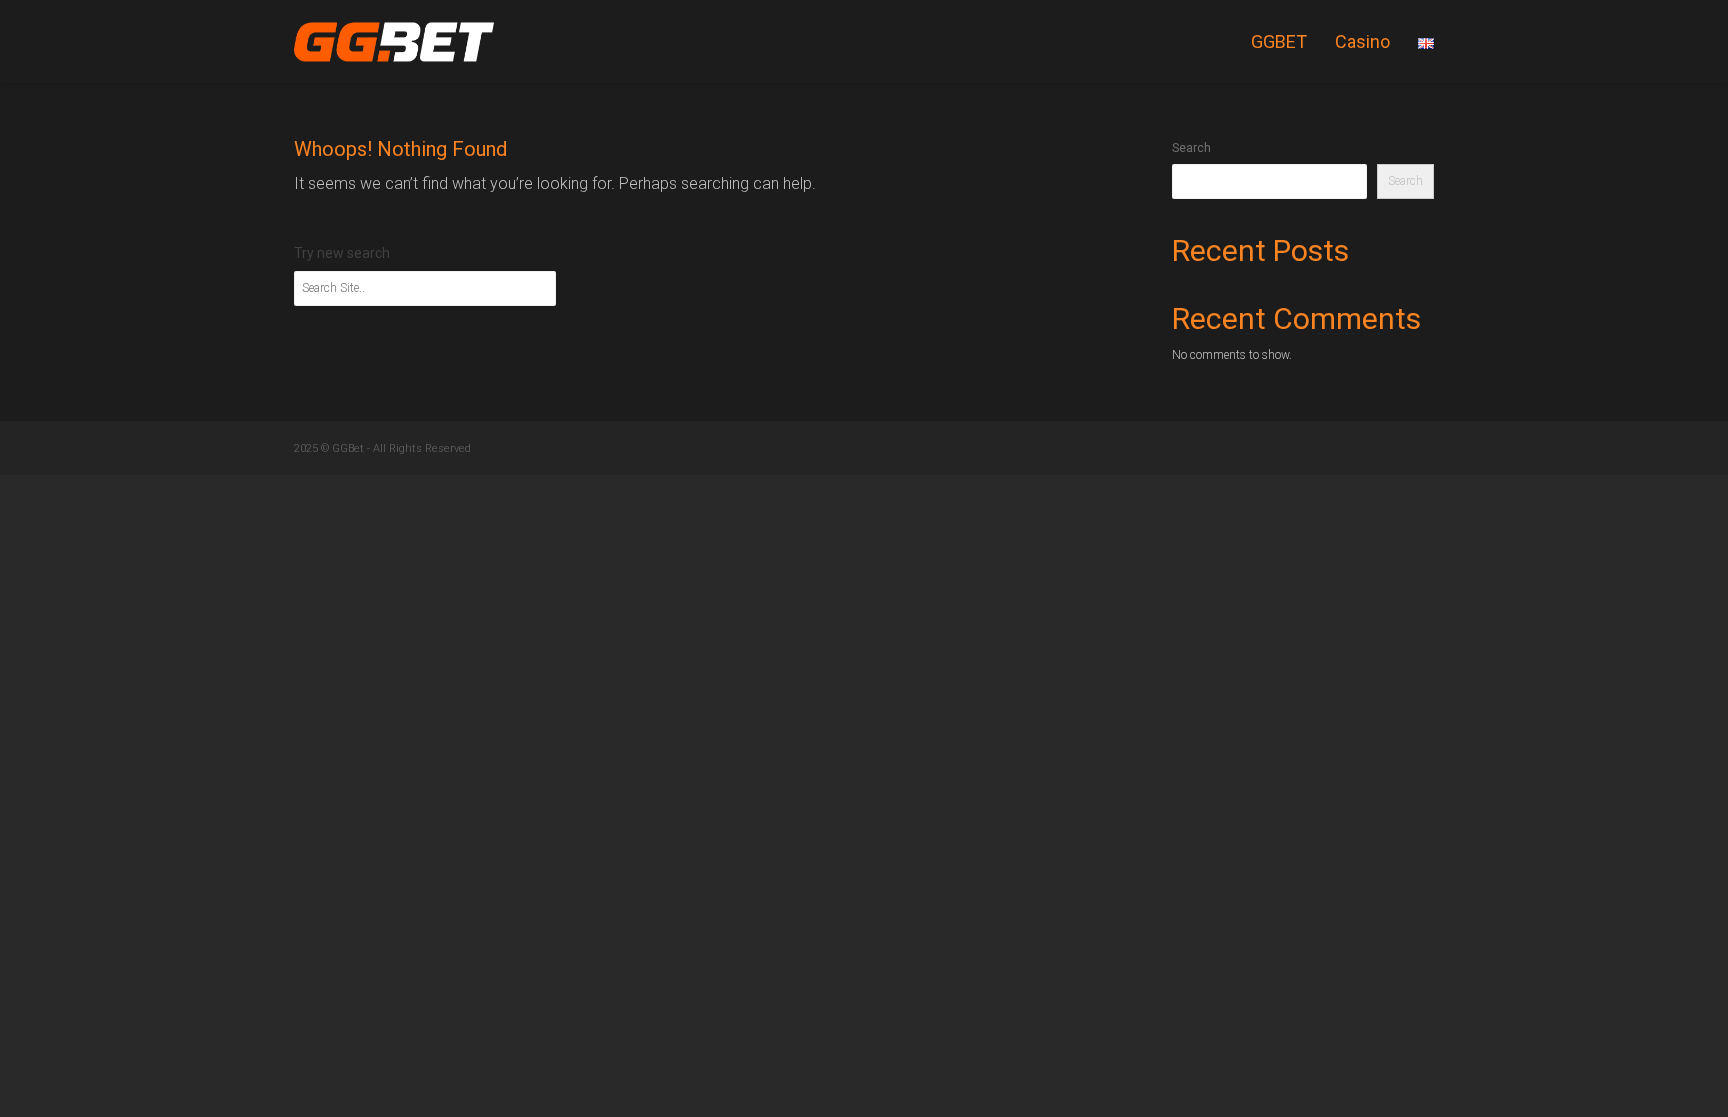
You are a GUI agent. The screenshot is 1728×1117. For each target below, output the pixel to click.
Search (1191, 148)
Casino (1362, 41)
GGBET (1279, 41)
